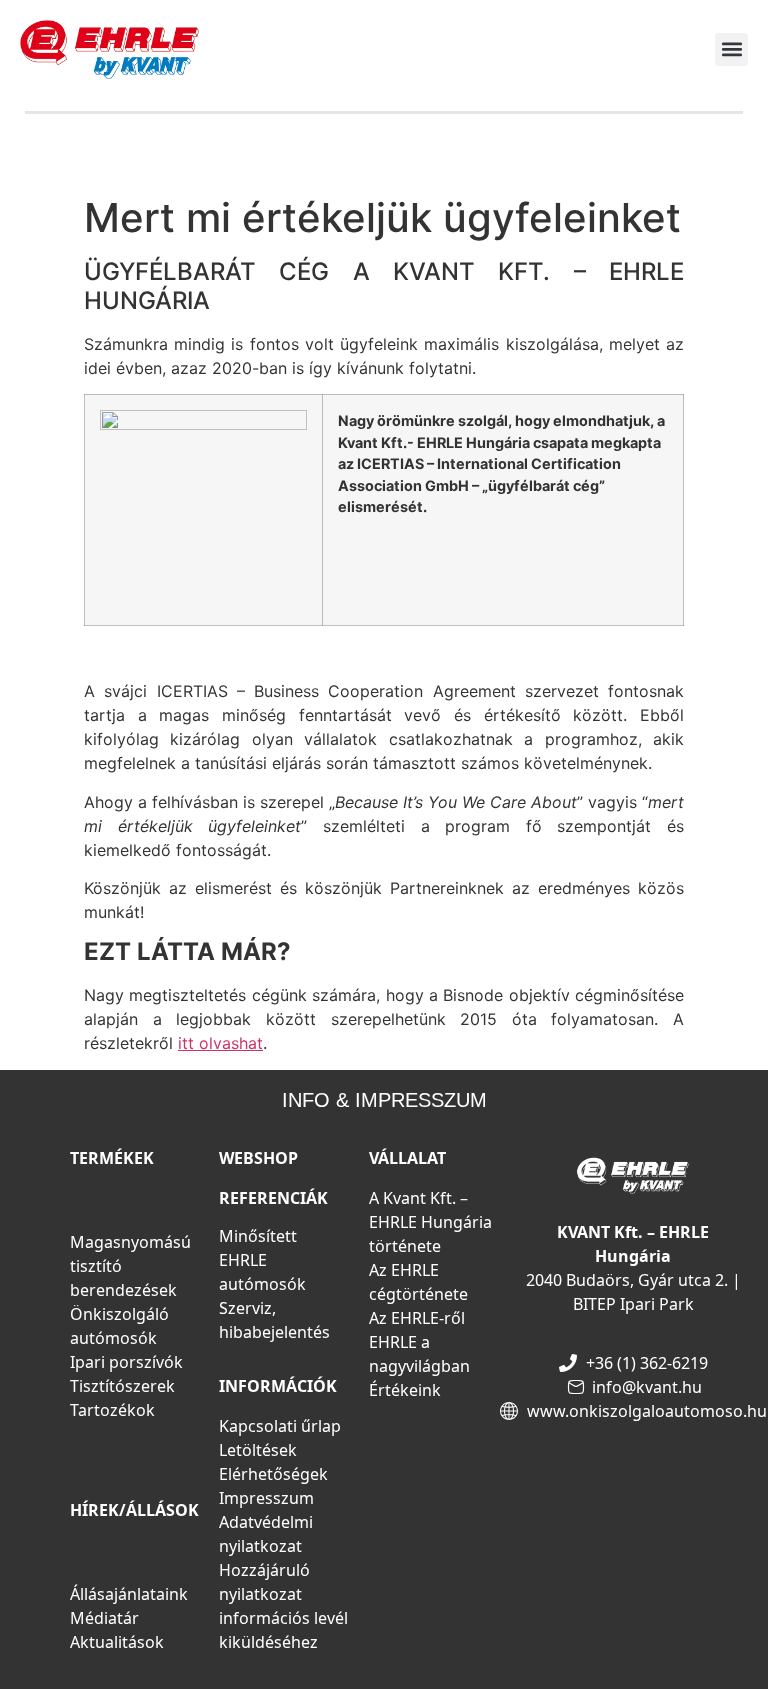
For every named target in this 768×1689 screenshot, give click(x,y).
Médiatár (104, 1618)
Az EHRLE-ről (417, 1318)
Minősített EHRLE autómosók (262, 1260)
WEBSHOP (258, 1158)
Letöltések (258, 1450)
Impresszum (266, 1498)
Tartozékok (112, 1410)
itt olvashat (220, 1043)
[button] (731, 49)
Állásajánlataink (129, 1594)
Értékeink (405, 1390)
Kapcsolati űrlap (280, 1426)
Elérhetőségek (273, 1474)
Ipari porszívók (126, 1362)
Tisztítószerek (122, 1386)
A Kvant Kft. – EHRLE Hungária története (430, 1222)
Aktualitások (117, 1642)
